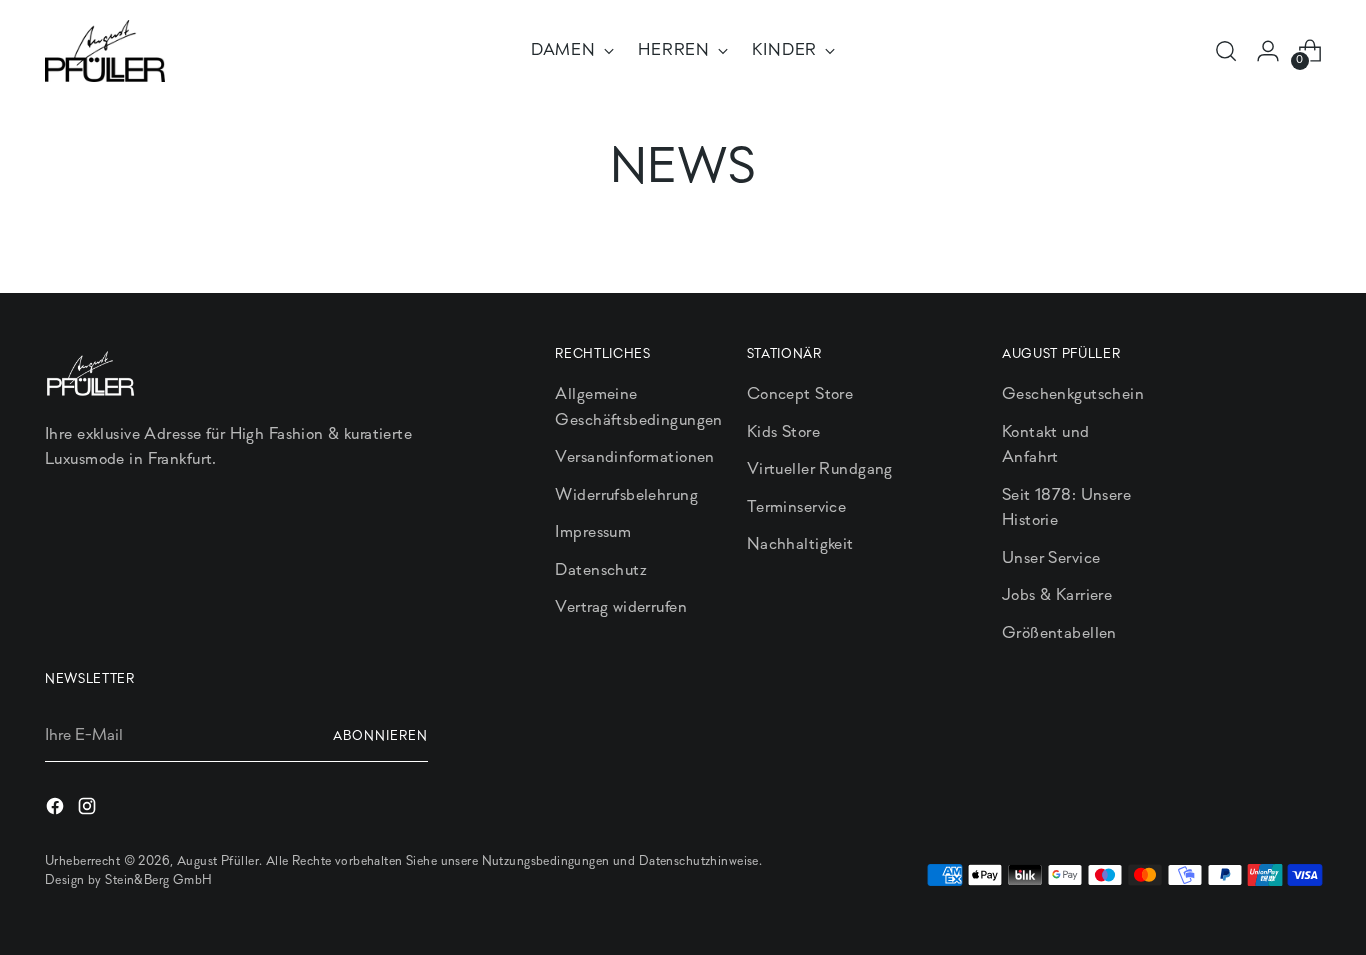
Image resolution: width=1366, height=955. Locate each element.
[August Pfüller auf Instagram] (89, 810)
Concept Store (800, 394)
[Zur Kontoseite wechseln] (1268, 51)
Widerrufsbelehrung (626, 495)
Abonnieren (380, 736)
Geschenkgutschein (1073, 394)
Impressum (593, 532)
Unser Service (1051, 558)
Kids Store (783, 432)
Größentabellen (1059, 633)
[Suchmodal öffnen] (1226, 51)
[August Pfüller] (105, 51)
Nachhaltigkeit (800, 544)
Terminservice (797, 507)
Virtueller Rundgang (820, 469)
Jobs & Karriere (1057, 595)
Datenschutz (601, 570)
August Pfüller (218, 861)
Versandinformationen (635, 457)
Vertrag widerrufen (621, 607)
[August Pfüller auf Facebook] (57, 810)
